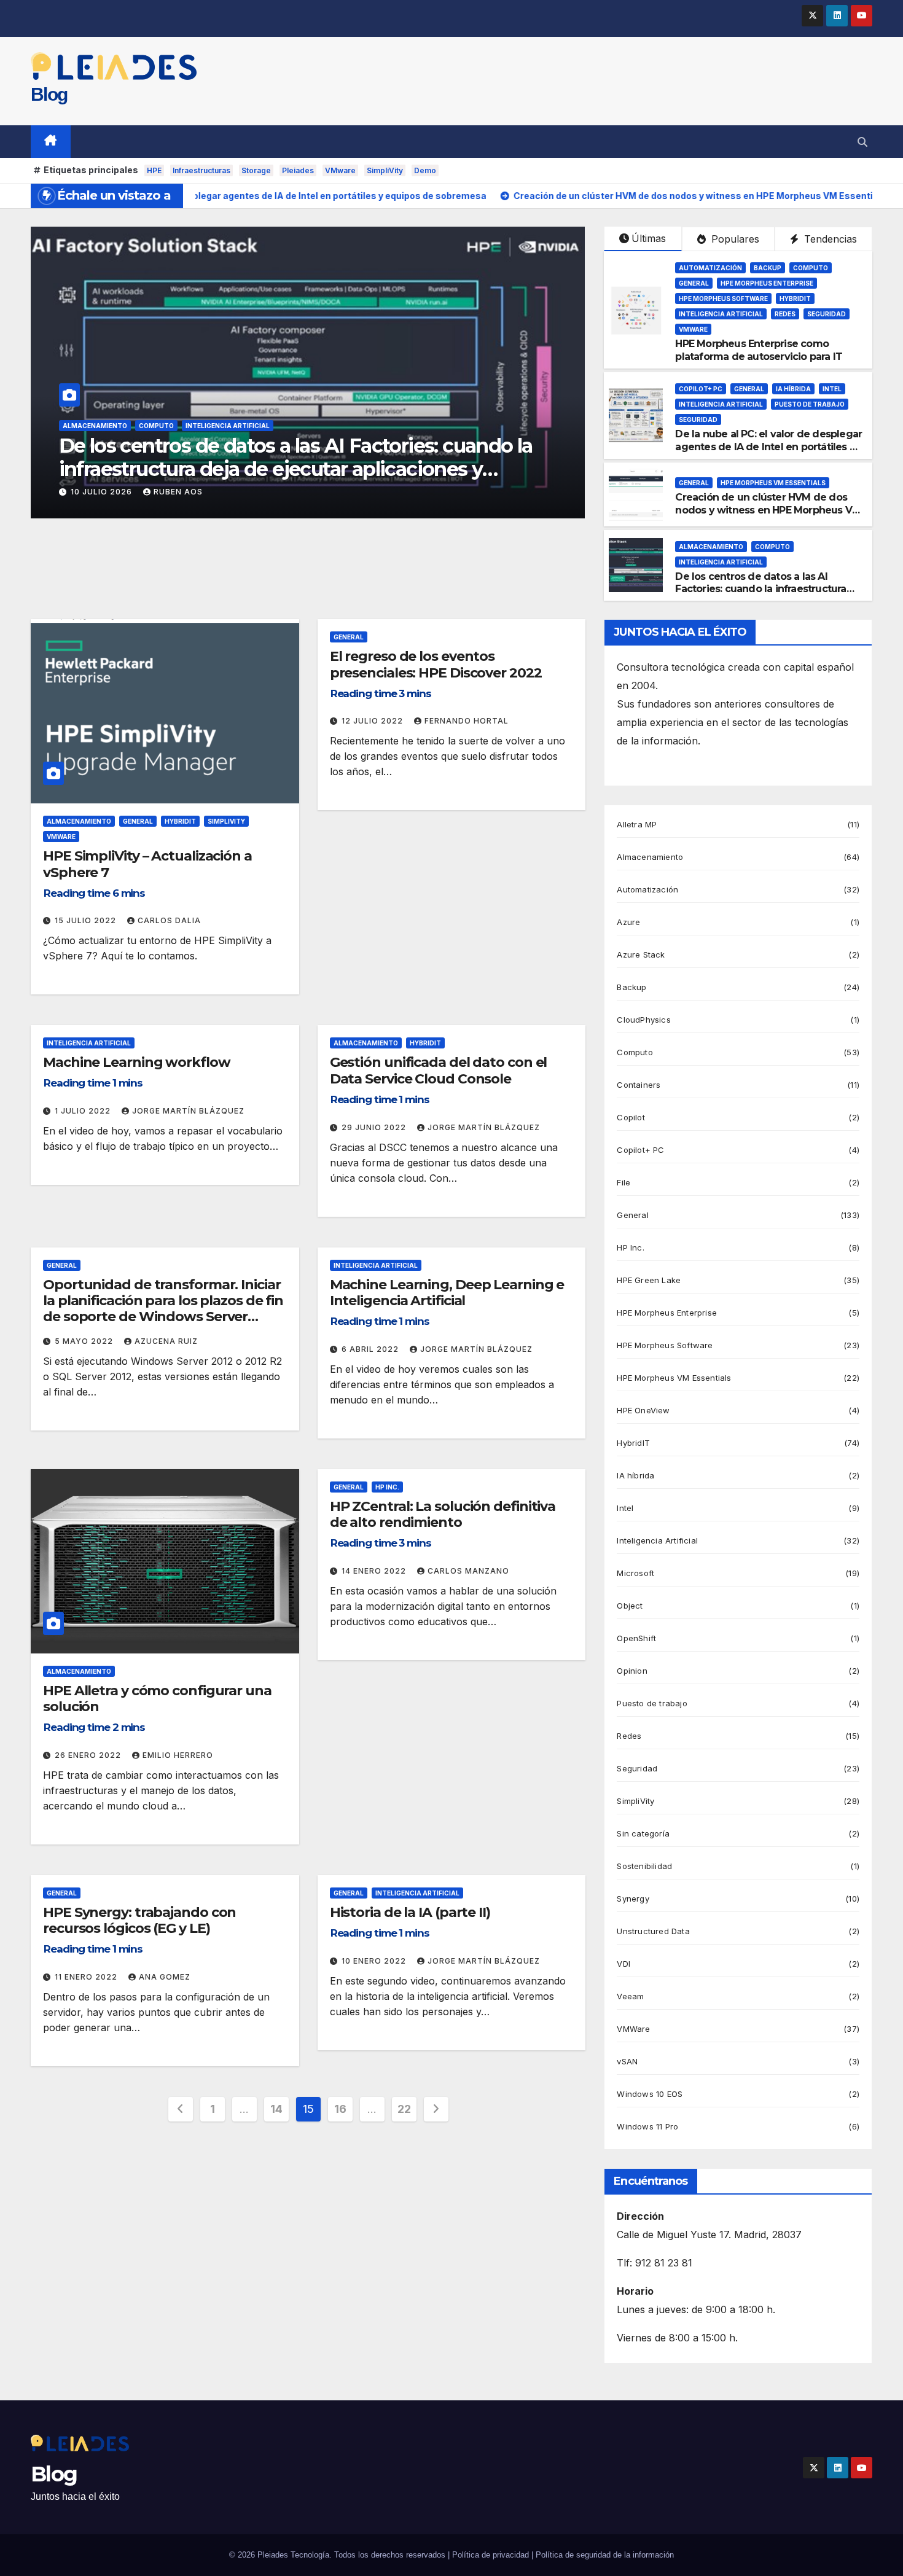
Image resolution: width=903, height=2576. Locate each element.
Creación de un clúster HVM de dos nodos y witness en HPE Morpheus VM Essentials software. (768, 510)
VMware (340, 170)
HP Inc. (387, 1487)
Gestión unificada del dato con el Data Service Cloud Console (439, 1070)
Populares (734, 239)
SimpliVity (385, 170)
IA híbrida (793, 389)
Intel (832, 389)
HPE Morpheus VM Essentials (773, 483)
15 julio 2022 (87, 920)
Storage (256, 170)
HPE (154, 170)
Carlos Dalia (169, 920)
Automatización (710, 268)
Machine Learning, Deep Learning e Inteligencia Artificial (447, 1293)
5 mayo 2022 (85, 1341)
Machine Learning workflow (137, 1062)
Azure (628, 922)
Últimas (649, 238)
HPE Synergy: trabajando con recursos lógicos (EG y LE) (139, 1920)
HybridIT (795, 299)
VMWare (693, 329)
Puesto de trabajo (810, 404)
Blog (49, 94)
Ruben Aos (178, 492)
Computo (156, 426)
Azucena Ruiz (166, 1341)
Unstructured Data (653, 1931)
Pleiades (298, 170)
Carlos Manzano (468, 1571)
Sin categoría (643, 1833)
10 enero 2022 (375, 1961)
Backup (768, 268)
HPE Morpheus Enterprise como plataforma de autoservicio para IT (759, 350)
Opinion (632, 1671)
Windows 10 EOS (650, 2094)
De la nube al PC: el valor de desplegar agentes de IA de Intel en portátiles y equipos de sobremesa (768, 447)
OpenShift (636, 1638)
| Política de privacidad (488, 2555)
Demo (425, 170)
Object (630, 1606)
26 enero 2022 (89, 1755)
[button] (862, 142)
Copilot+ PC (701, 389)
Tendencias (829, 239)
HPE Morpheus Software (723, 299)
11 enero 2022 (87, 1977)
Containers (639, 1085)
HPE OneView (643, 1410)
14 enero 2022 (375, 1571)
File (623, 1182)
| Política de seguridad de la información (603, 2555)
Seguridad (827, 314)
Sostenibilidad (644, 1866)
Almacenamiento (95, 426)
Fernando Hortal (467, 721)
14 (276, 2109)
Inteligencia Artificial (228, 426)
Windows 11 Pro (647, 2126)
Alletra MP (637, 824)
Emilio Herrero (178, 1755)
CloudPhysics (643, 1020)
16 (340, 2109)
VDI (623, 1964)
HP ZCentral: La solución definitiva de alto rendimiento (443, 1514)
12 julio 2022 (373, 721)
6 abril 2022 (371, 1349)
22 (404, 2109)
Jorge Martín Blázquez (188, 1111)
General (694, 283)
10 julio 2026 (103, 492)
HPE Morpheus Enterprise (767, 283)
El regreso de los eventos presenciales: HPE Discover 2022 (436, 664)
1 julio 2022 (84, 1111)
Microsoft (635, 1573)
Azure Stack (641, 954)
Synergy (633, 1899)
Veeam (630, 1996)
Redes (785, 314)
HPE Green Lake (649, 1280)
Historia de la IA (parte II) (410, 1912)
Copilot (631, 1117)
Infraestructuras (201, 170)
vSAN (627, 2061)
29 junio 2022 (375, 1127)
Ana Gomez (165, 1977)
